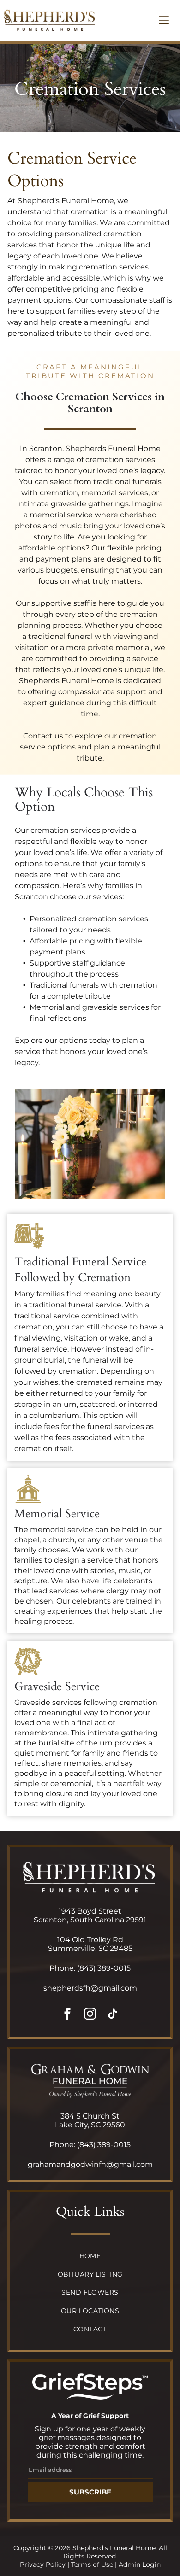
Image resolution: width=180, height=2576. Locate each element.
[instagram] (90, 2015)
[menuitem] (90, 2257)
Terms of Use (92, 2564)
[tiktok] (113, 2015)
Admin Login (140, 2564)
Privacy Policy (43, 2564)
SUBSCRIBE (90, 2492)
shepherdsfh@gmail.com (90, 1988)
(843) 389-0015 (104, 1968)
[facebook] (67, 2015)
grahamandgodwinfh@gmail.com (90, 2164)
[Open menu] (164, 20)
